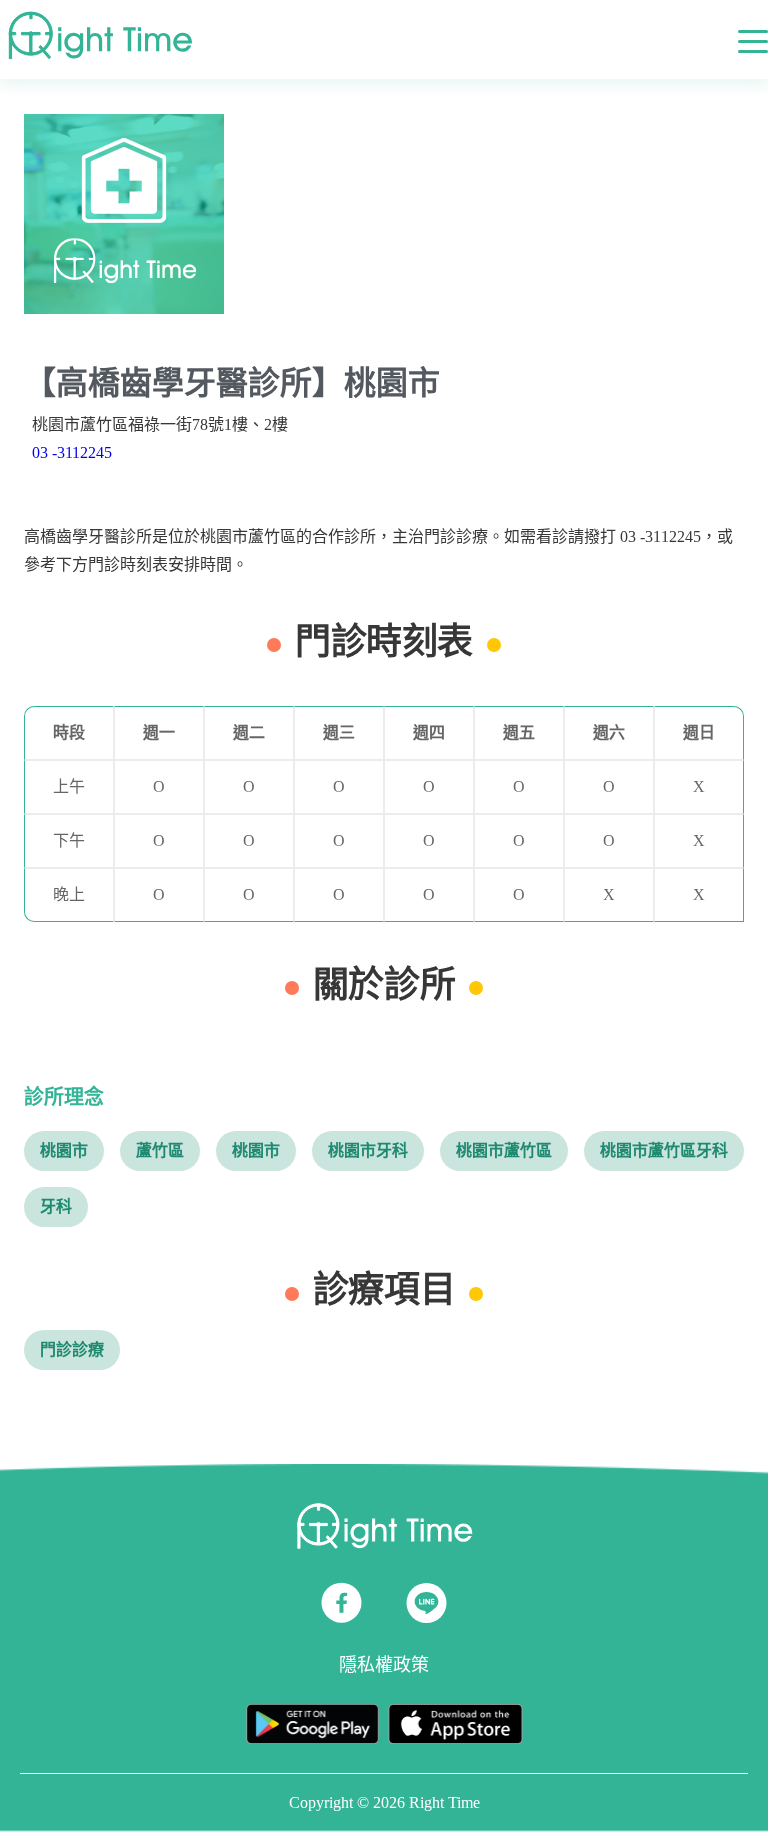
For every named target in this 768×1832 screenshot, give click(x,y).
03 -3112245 (72, 452)
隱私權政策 (384, 1665)
